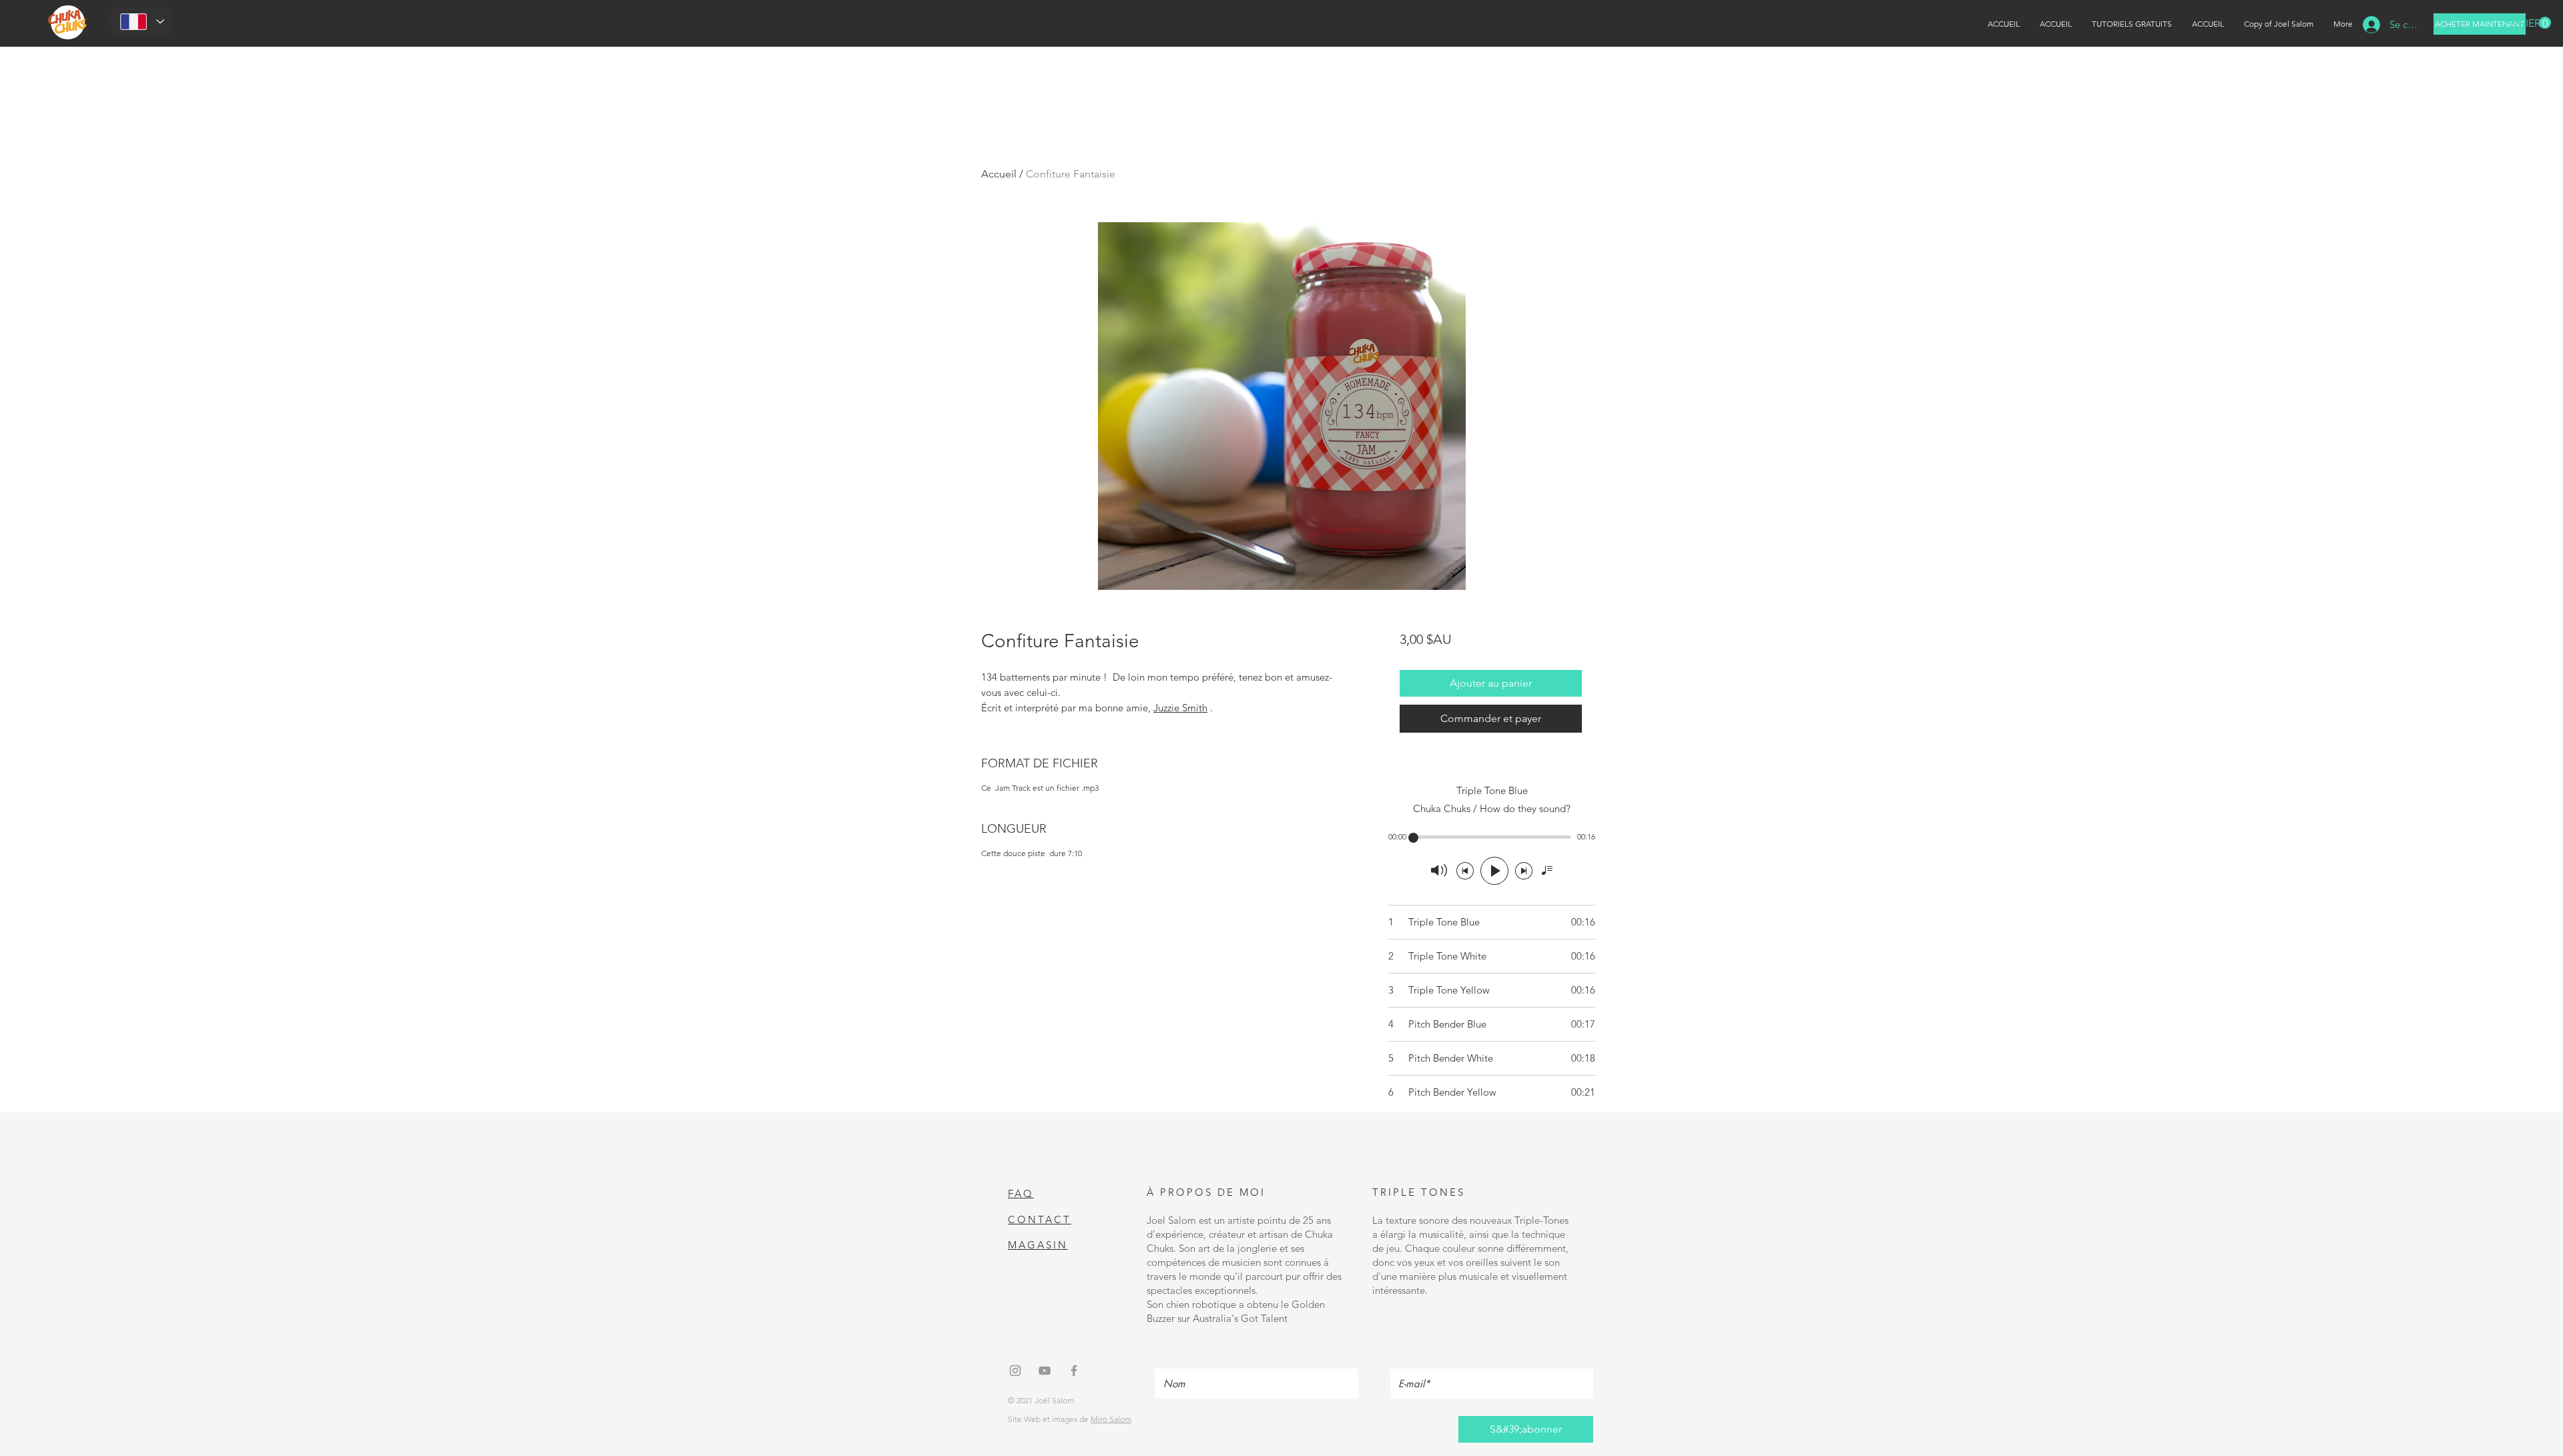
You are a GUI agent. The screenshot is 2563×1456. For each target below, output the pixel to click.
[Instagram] (1015, 1371)
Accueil (999, 174)
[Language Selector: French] (142, 22)
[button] (2528, 23)
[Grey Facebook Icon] (1074, 1371)
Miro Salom (1111, 1419)
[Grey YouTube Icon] (1045, 1371)
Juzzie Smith (1180, 708)
